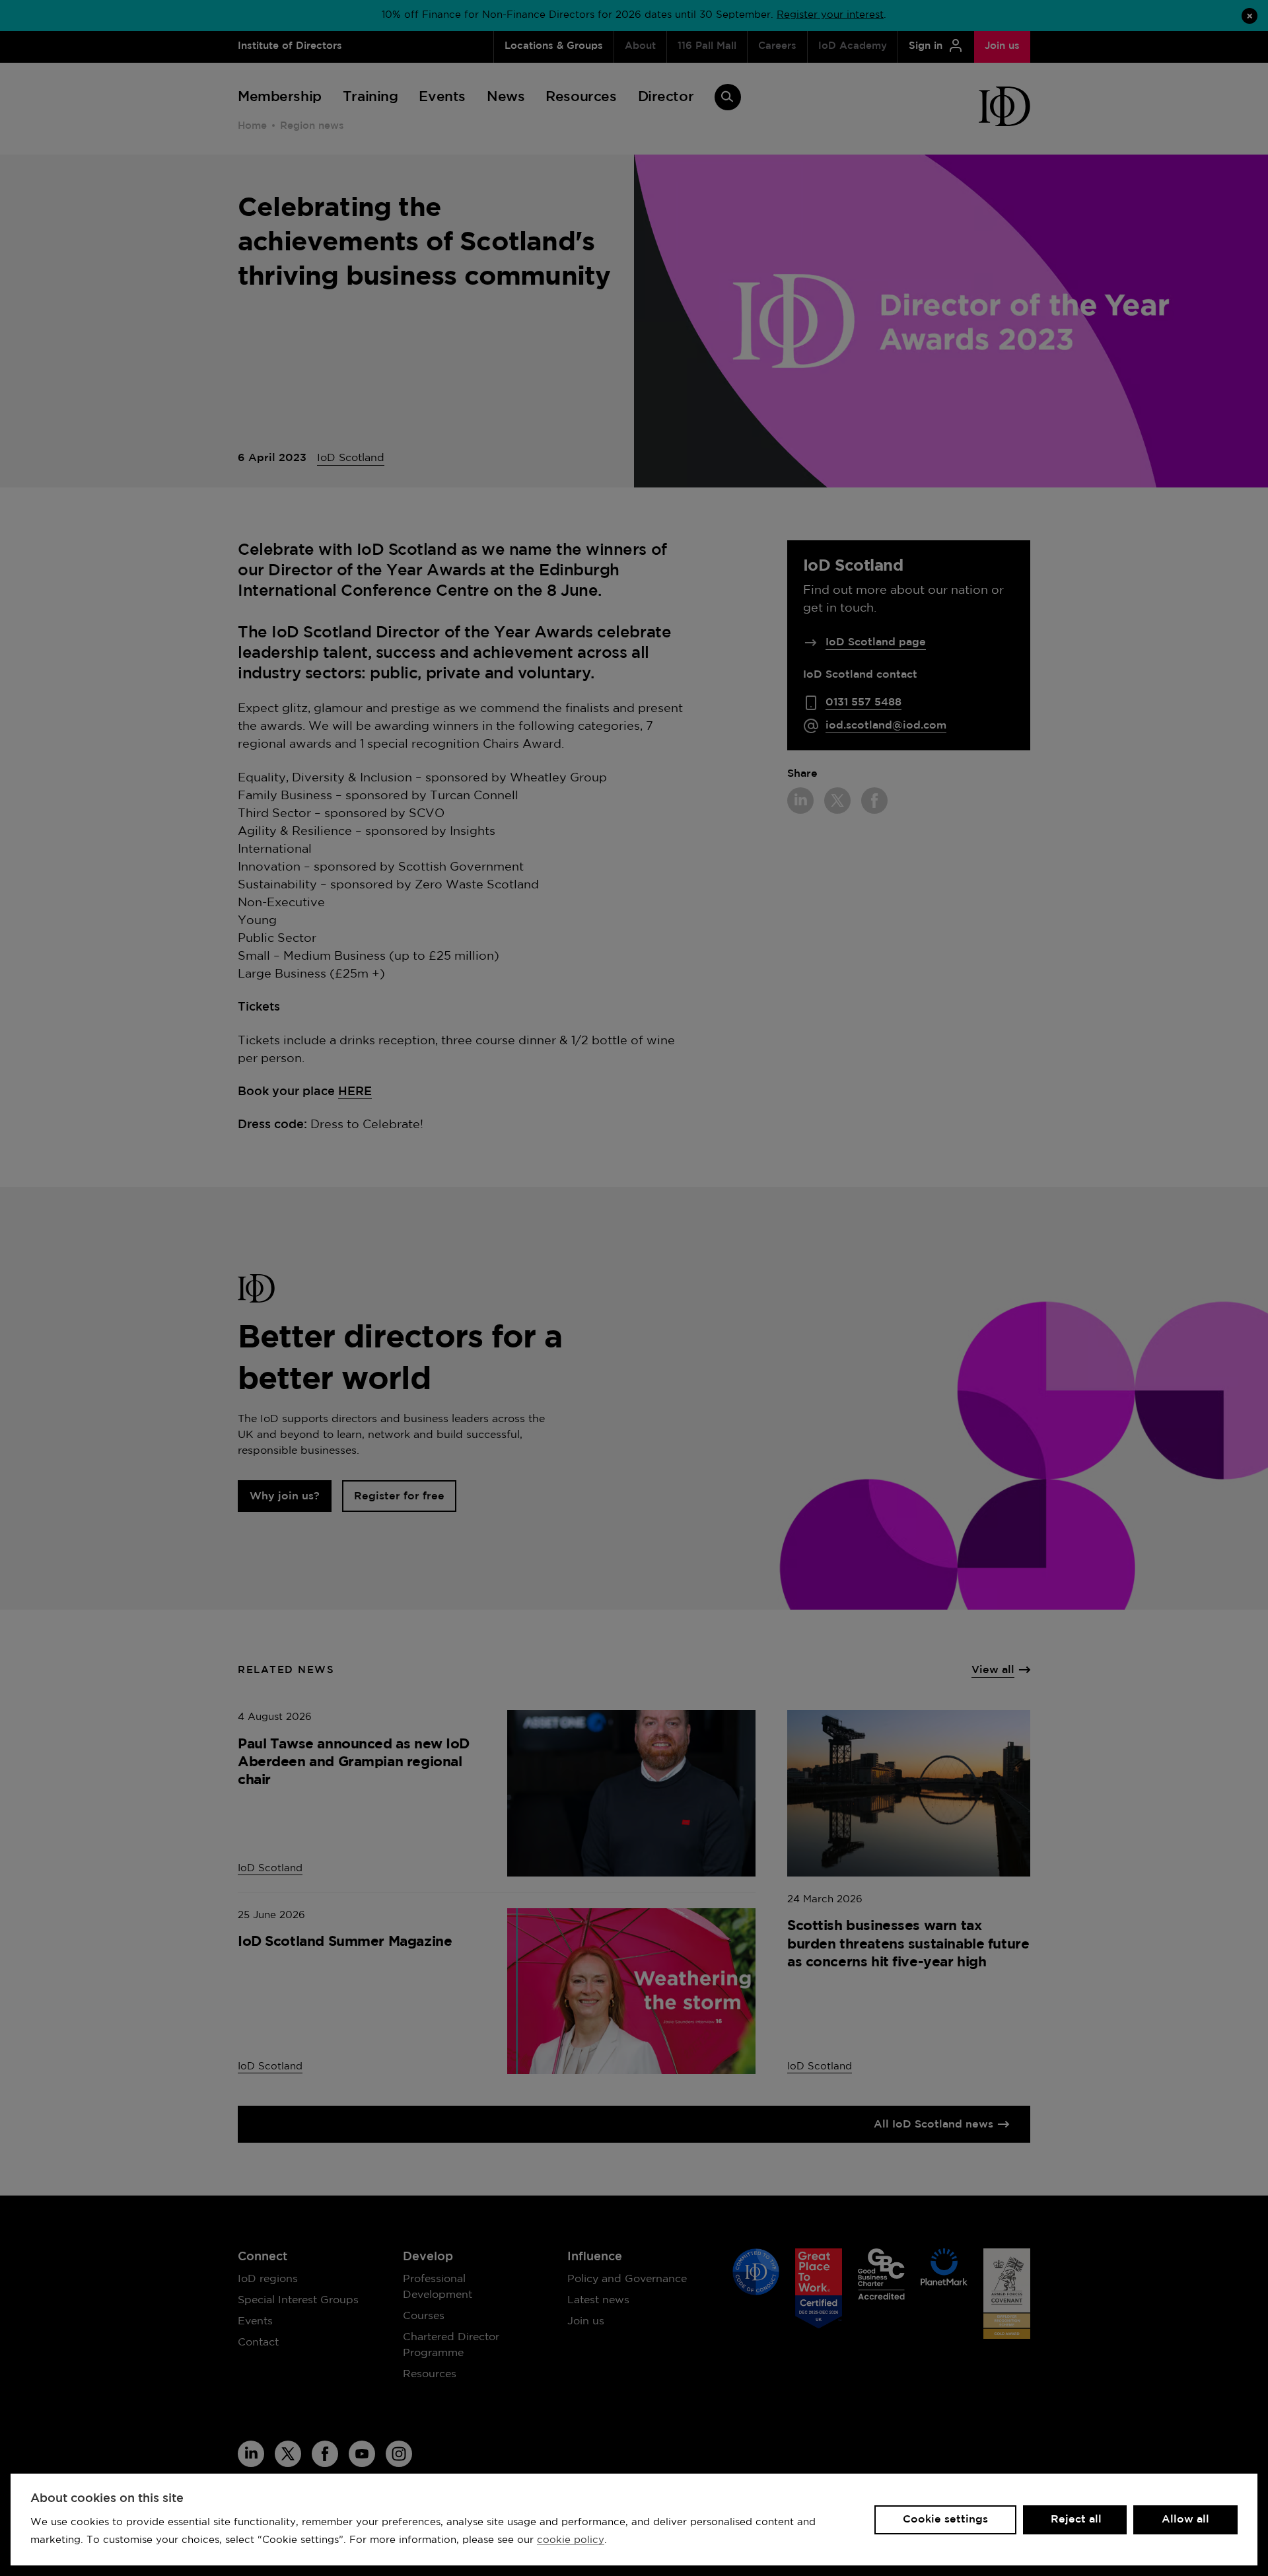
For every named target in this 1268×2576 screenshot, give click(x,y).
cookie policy (571, 2540)
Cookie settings (945, 2520)
